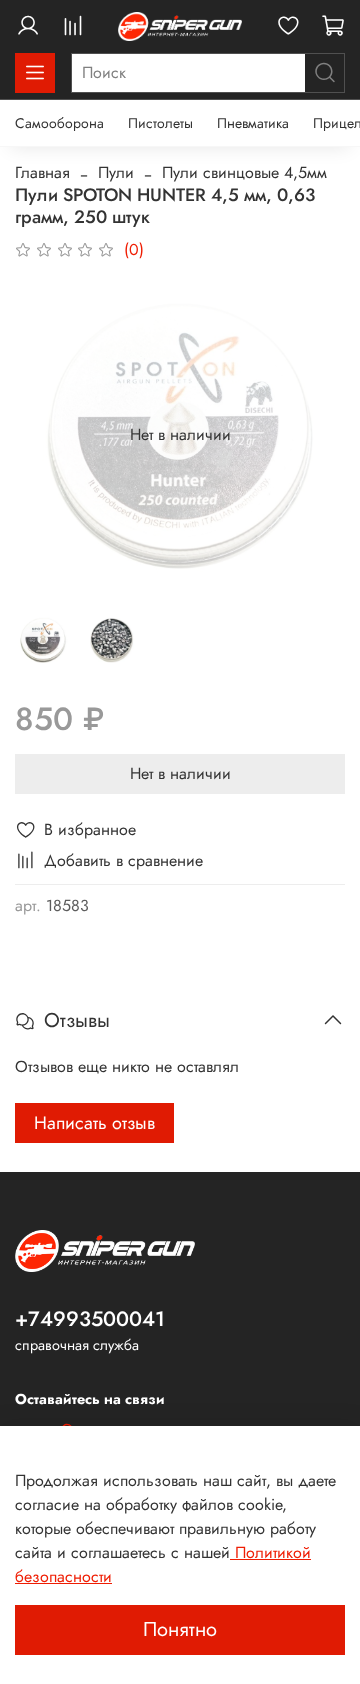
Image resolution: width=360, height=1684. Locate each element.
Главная (42, 172)
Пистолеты (160, 123)
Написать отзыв (94, 1123)
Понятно (180, 1629)
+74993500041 (90, 1319)
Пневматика (253, 123)
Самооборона (59, 123)
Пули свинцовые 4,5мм (244, 172)
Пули (116, 172)
